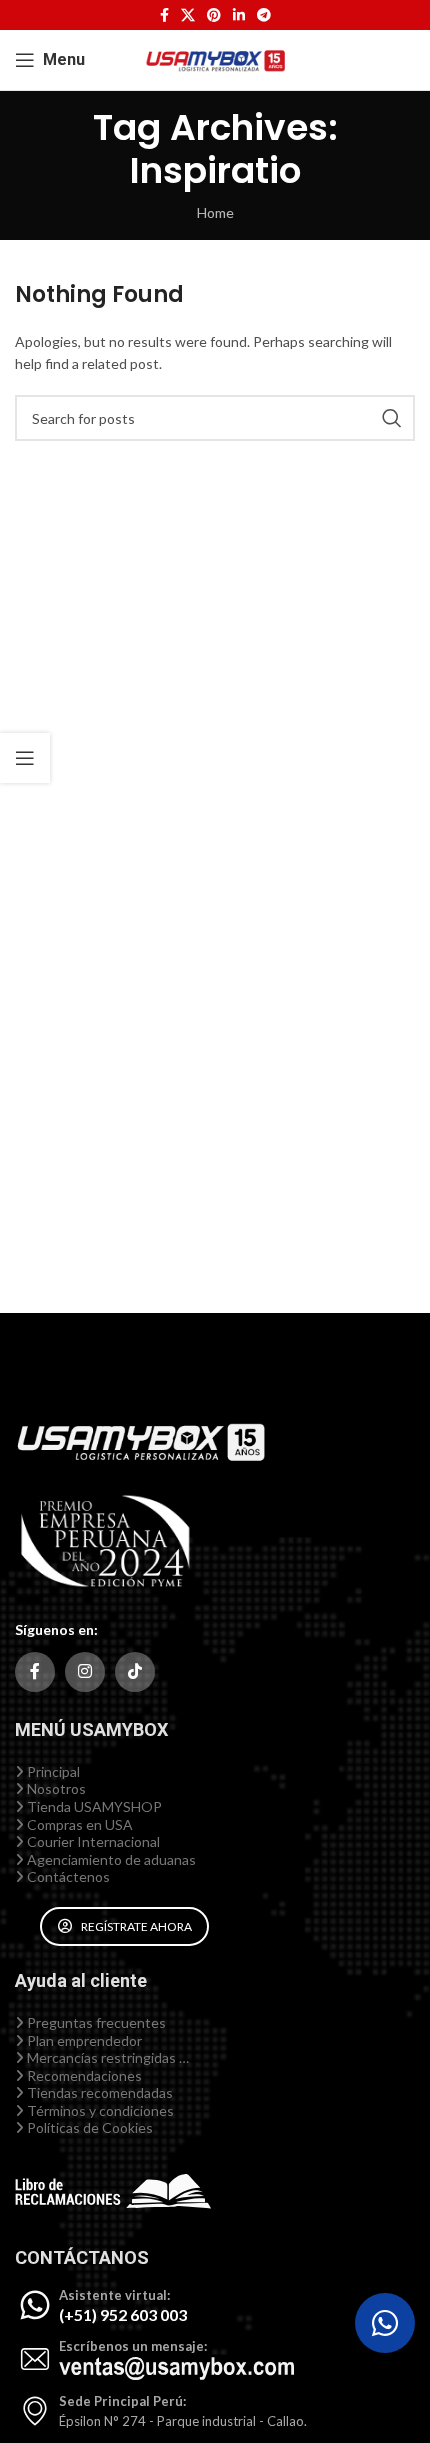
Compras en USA (78, 1824)
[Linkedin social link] (239, 15)
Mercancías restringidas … (106, 2057)
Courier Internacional (92, 1841)
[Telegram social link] (264, 15)
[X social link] (188, 15)
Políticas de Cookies (88, 2127)
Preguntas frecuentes (95, 2022)
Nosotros (55, 1788)
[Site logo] (215, 58)
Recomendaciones (83, 2075)
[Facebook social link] (164, 15)
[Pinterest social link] (214, 15)
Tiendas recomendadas (98, 2092)
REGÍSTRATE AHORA (136, 1926)
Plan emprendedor (83, 2040)
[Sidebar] (25, 758)
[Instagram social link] (85, 1672)
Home (215, 212)
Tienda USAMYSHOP (93, 1806)
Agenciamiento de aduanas (110, 1859)
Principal (52, 1771)
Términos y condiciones (99, 2110)
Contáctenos (67, 1876)
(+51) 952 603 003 (123, 2314)
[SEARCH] (392, 418)
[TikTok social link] (135, 1672)
